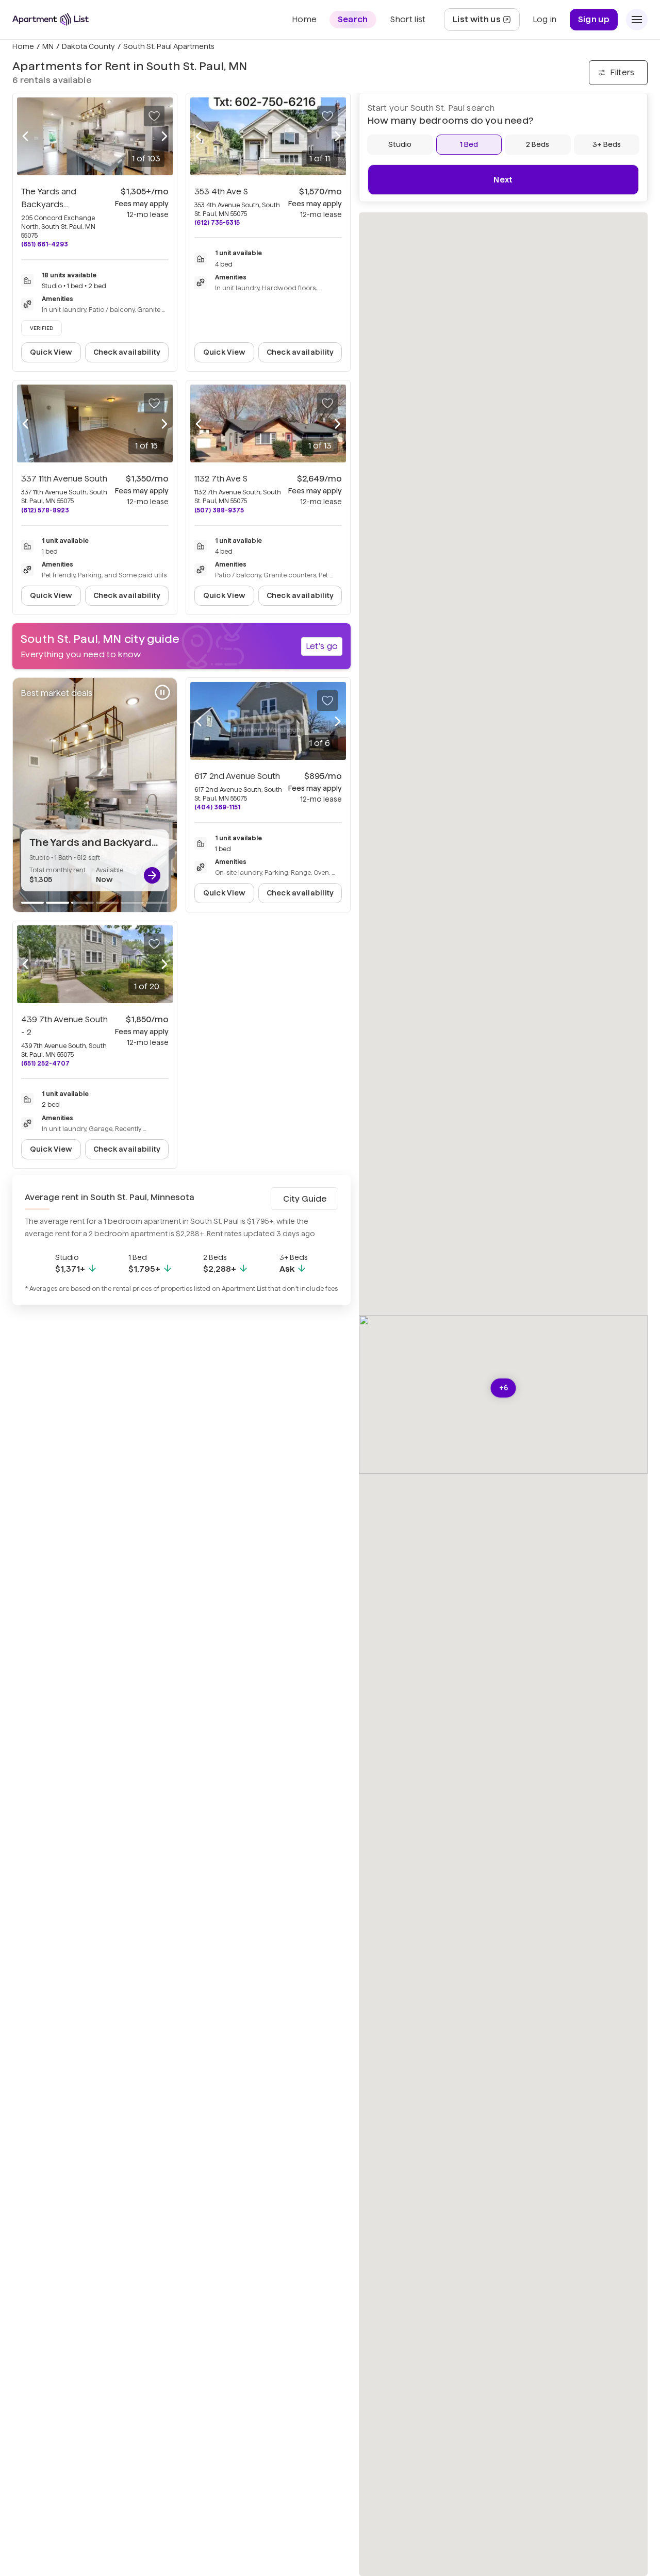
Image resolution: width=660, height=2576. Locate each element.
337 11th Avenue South (64, 479)
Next (503, 180)
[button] (504, 1388)
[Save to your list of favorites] (154, 116)
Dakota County (88, 46)
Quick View (51, 352)
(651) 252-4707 (45, 1063)
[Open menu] (637, 20)
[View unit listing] (152, 875)
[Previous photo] (25, 137)
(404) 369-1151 (217, 807)
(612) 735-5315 (217, 222)
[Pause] (162, 692)
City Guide (305, 1199)
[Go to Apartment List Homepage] (51, 19)
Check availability (127, 352)
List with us (486, 22)
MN (48, 46)
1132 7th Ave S (221, 479)
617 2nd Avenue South (237, 776)
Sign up (594, 19)
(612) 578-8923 (45, 510)
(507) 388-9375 (219, 510)
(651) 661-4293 (45, 244)
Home (23, 46)
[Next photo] (164, 137)
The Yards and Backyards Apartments (49, 204)
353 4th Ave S (221, 192)
